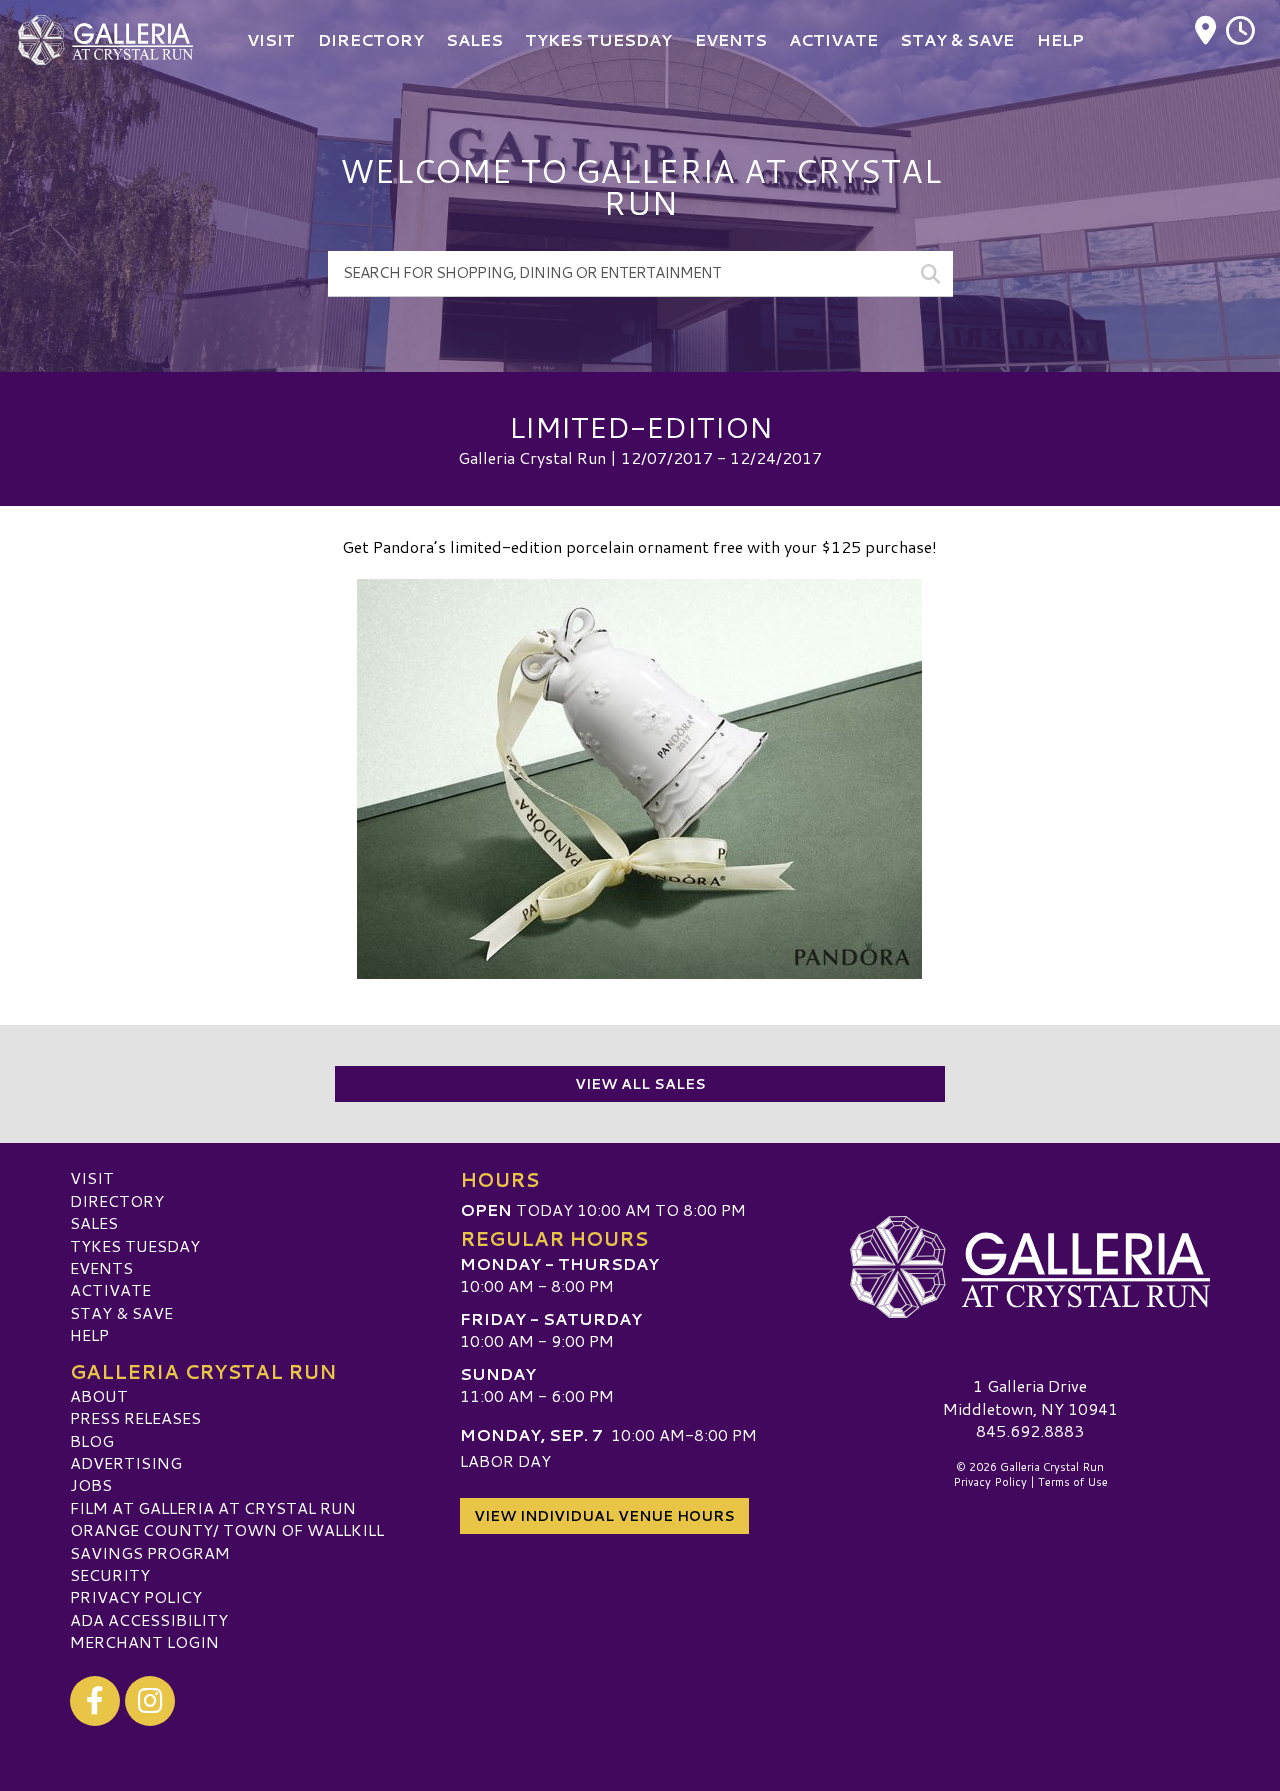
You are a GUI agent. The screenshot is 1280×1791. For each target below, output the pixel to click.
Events (101, 1267)
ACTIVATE (110, 1289)
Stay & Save (121, 1312)
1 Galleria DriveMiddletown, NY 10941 (1030, 1396)
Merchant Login (144, 1641)
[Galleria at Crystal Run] (1030, 1267)
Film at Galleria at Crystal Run (213, 1507)
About (99, 1395)
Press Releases (135, 1417)
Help (89, 1334)
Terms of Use (1073, 1482)
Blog (92, 1440)
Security (110, 1574)
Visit (92, 1177)
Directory (117, 1200)
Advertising (126, 1462)
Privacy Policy (136, 1596)
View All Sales (640, 1084)
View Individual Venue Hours (604, 1516)
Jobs (91, 1484)
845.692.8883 (1030, 1431)
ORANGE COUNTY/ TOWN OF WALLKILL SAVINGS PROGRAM (227, 1540)
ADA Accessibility (149, 1619)
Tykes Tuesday (135, 1245)
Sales (94, 1222)
